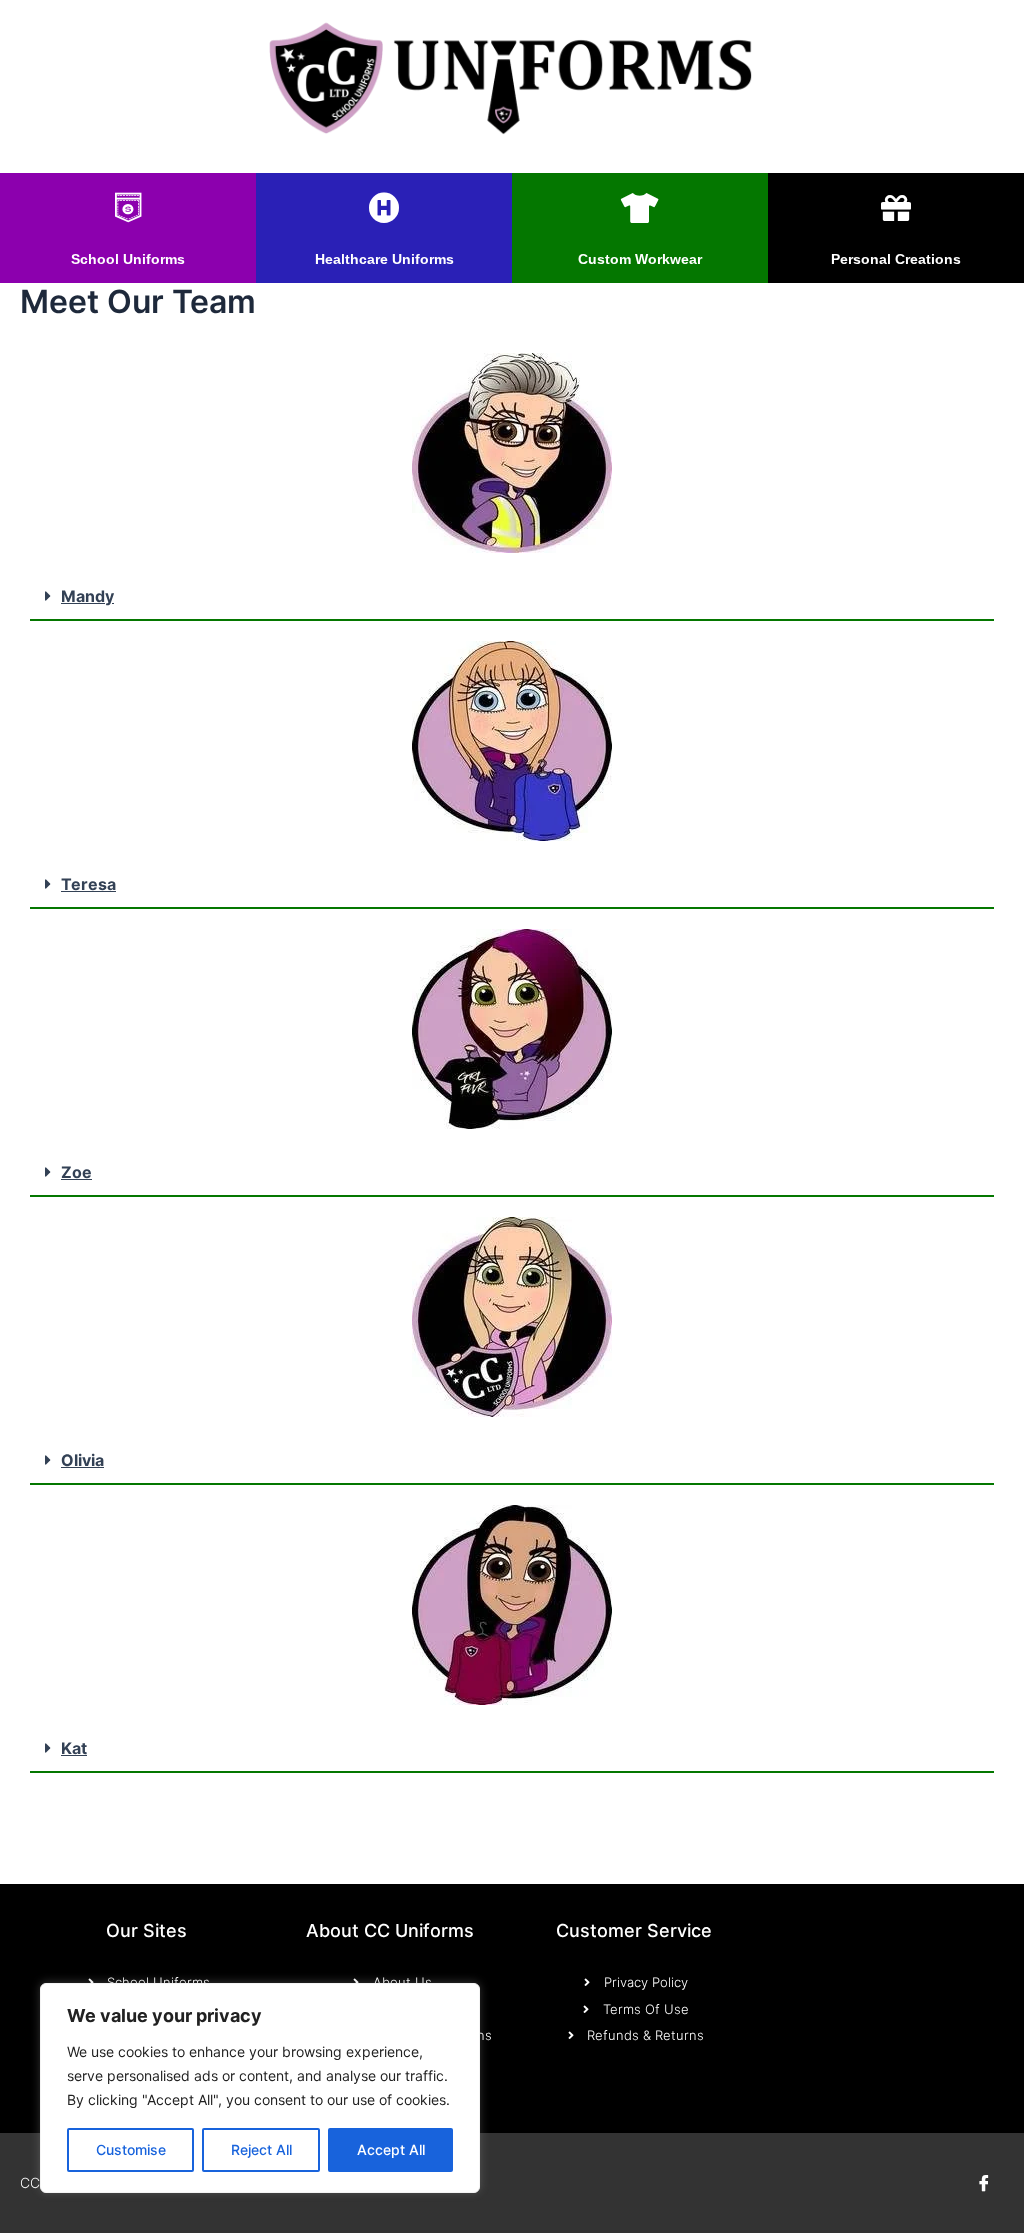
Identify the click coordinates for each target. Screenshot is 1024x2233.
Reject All (261, 2149)
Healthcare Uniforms (384, 259)
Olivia (82, 1460)
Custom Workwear (640, 259)
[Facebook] (984, 2183)
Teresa (88, 884)
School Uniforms (128, 259)
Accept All (391, 2149)
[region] (260, 2088)
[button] (512, 597)
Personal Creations (896, 259)
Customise (131, 2149)
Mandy (87, 596)
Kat (74, 1748)
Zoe (76, 1172)
